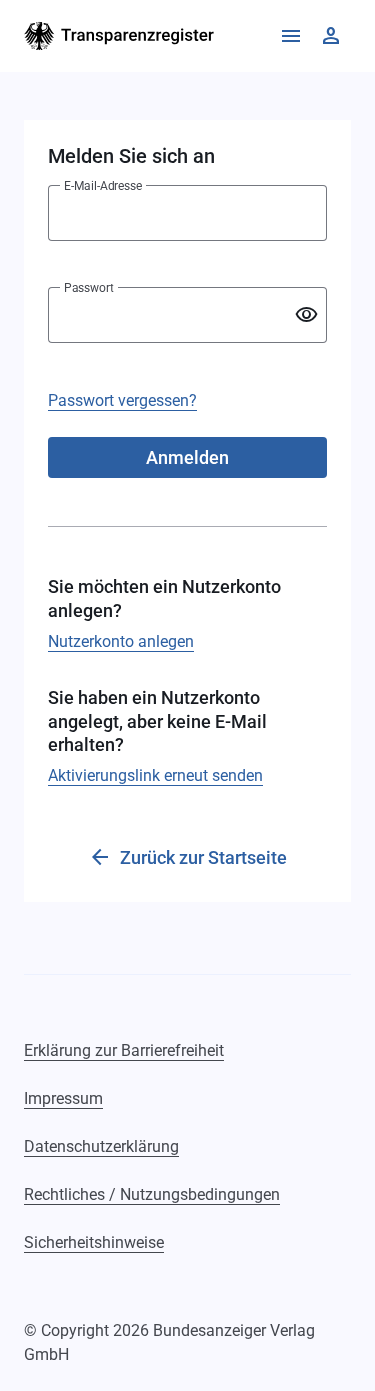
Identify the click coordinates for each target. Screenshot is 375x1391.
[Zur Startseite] (119, 36)
